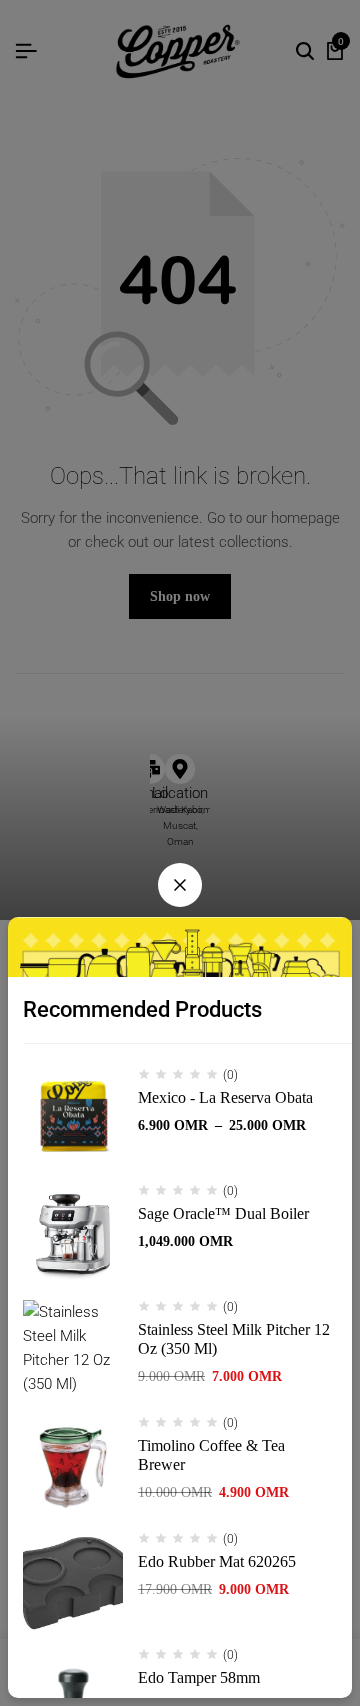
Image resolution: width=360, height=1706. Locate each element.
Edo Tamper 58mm (199, 1677)
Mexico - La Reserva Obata (225, 1097)
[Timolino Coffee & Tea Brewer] (73, 1466)
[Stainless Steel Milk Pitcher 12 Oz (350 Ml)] (73, 1350)
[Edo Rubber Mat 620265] (73, 1582)
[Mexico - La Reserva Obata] (73, 1118)
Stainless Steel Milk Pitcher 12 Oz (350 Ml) (234, 1339)
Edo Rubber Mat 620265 (217, 1561)
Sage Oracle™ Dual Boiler (223, 1213)
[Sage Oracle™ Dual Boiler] (73, 1234)
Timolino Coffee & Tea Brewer (211, 1455)
